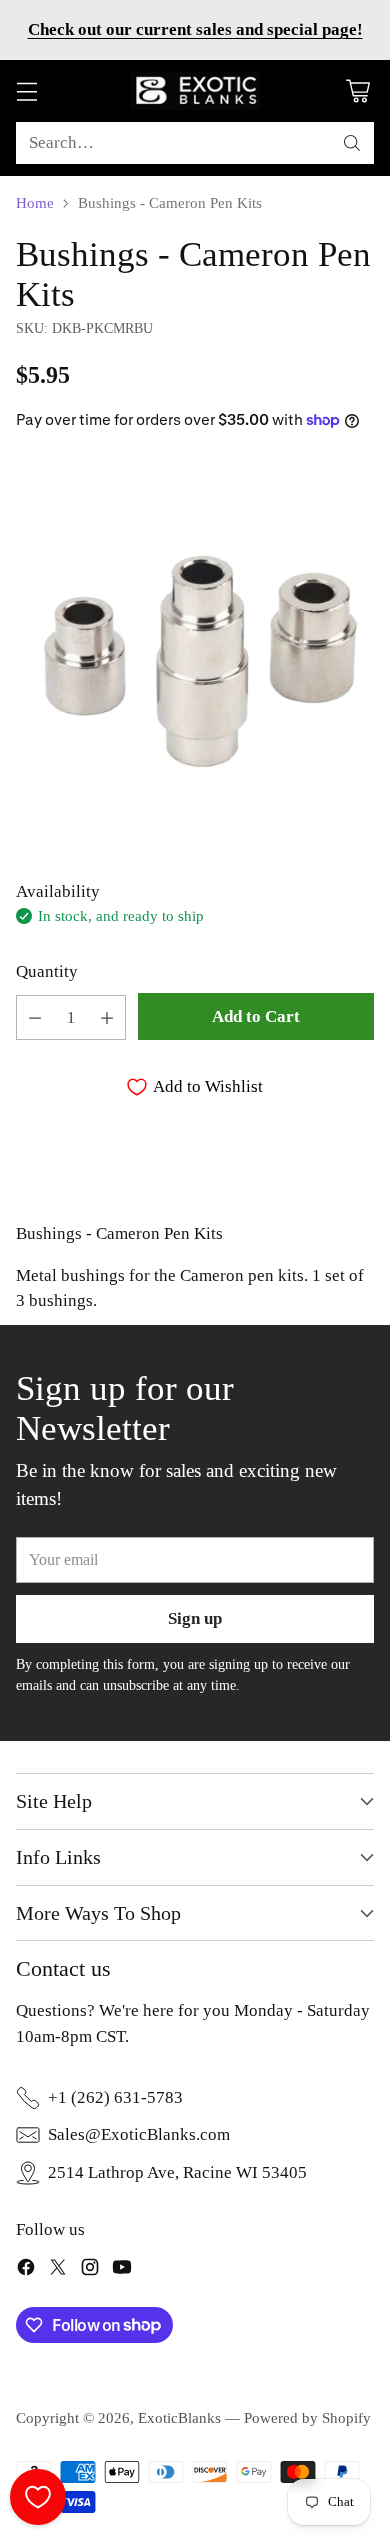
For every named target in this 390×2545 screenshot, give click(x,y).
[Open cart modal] (357, 91)
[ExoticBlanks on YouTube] (122, 2270)
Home (35, 203)
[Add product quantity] (107, 1017)
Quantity (47, 971)
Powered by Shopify (307, 2418)
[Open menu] (26, 91)
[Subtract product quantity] (35, 1017)
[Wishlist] (38, 2497)
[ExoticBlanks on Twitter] (58, 2270)
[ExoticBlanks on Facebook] (26, 2270)
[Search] (352, 143)
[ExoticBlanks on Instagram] (90, 2270)
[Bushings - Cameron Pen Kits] (195, 652)
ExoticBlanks (179, 2418)
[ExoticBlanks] (195, 91)
